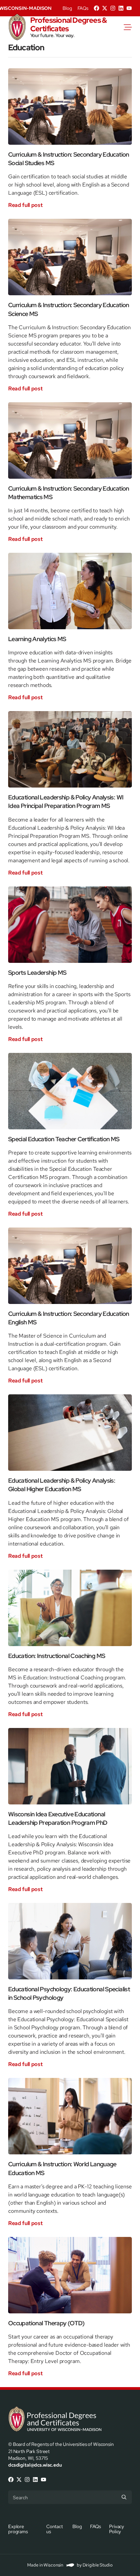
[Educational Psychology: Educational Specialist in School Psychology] (70, 1941)
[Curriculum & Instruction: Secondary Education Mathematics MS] (70, 440)
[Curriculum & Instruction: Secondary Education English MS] (70, 1266)
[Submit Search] (124, 2497)
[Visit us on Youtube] (129, 8)
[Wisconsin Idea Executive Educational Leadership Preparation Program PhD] (70, 1766)
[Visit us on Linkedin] (121, 8)
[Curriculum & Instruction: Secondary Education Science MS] (70, 257)
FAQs (83, 8)
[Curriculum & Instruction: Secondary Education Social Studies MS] (70, 107)
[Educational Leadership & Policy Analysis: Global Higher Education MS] (70, 1433)
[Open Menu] (132, 27)
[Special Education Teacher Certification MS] (70, 1091)
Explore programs (18, 2529)
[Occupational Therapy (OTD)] (70, 2275)
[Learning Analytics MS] (70, 591)
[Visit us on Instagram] (113, 8)
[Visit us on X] (105, 8)
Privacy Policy (117, 2529)
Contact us (55, 2529)
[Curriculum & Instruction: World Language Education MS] (70, 2116)
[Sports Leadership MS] (70, 925)
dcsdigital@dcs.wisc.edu (35, 2465)
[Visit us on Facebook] (97, 8)
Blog (67, 8)
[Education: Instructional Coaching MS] (70, 1608)
